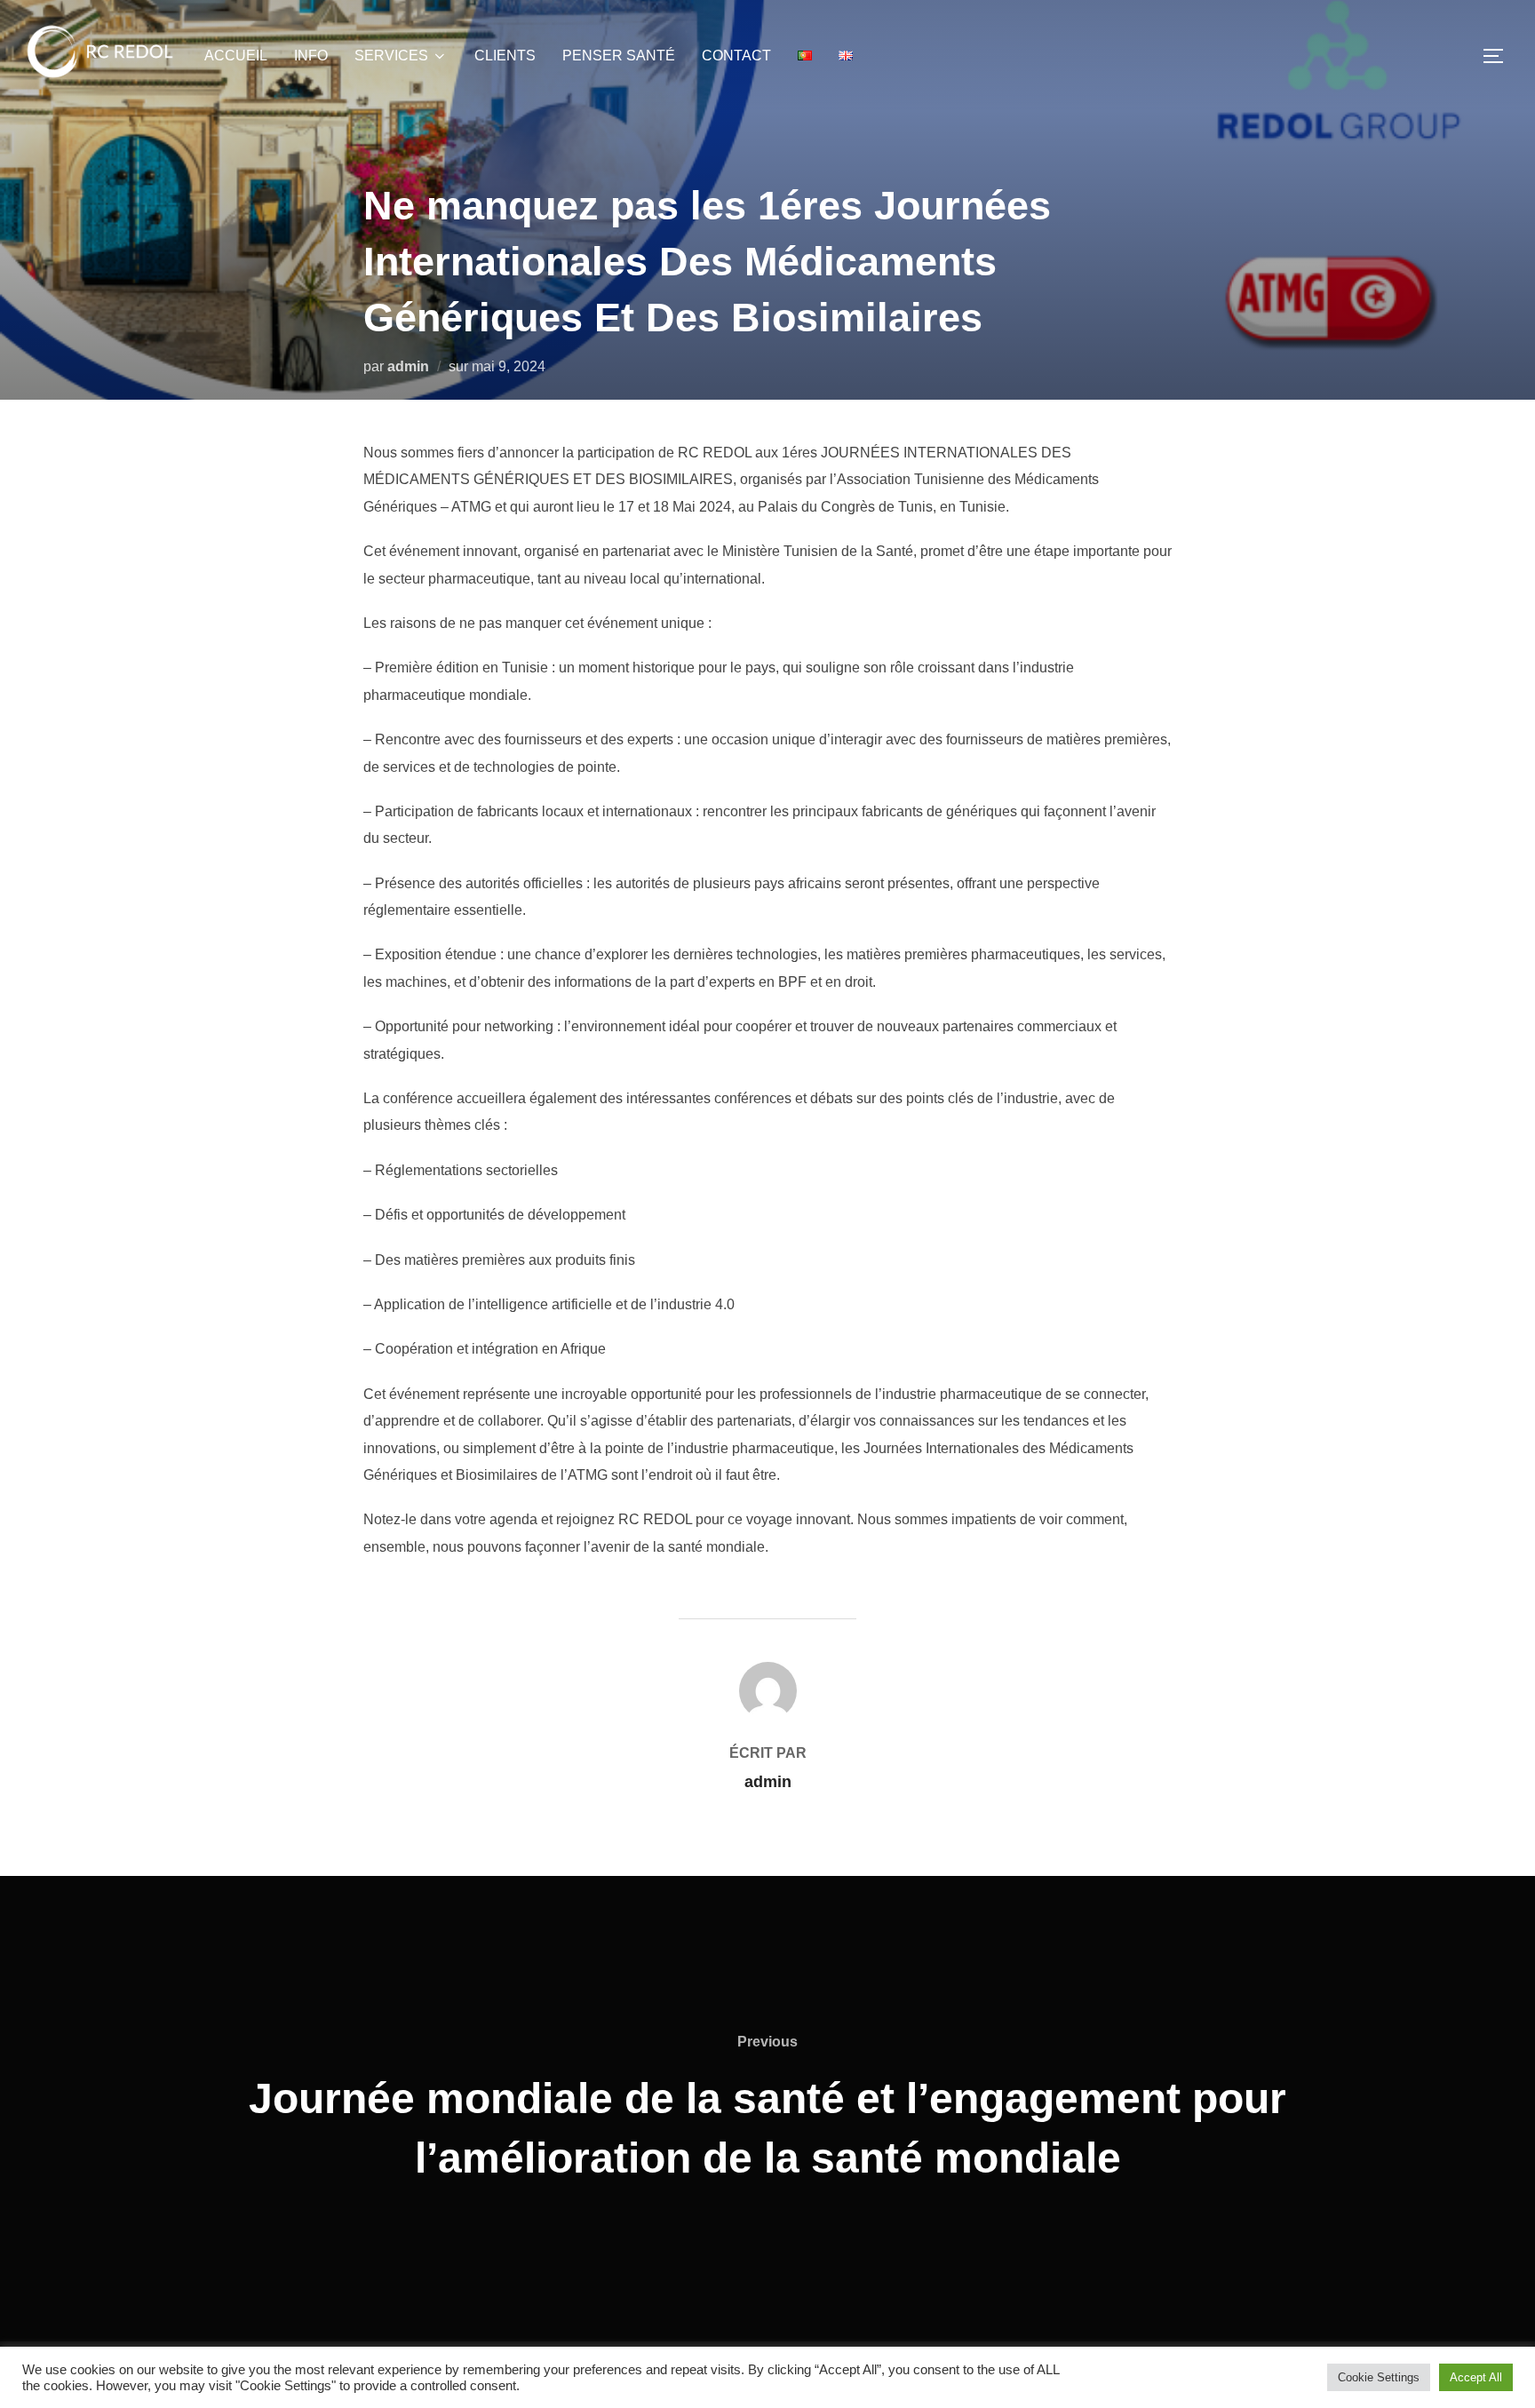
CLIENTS (505, 56)
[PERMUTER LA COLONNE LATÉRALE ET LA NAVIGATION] (1499, 56)
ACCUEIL (236, 56)
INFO (311, 56)
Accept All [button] (1476, 2377)
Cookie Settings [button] (1379, 2377)
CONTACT (736, 56)
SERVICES (391, 56)
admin (408, 366)
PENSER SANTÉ (619, 56)
